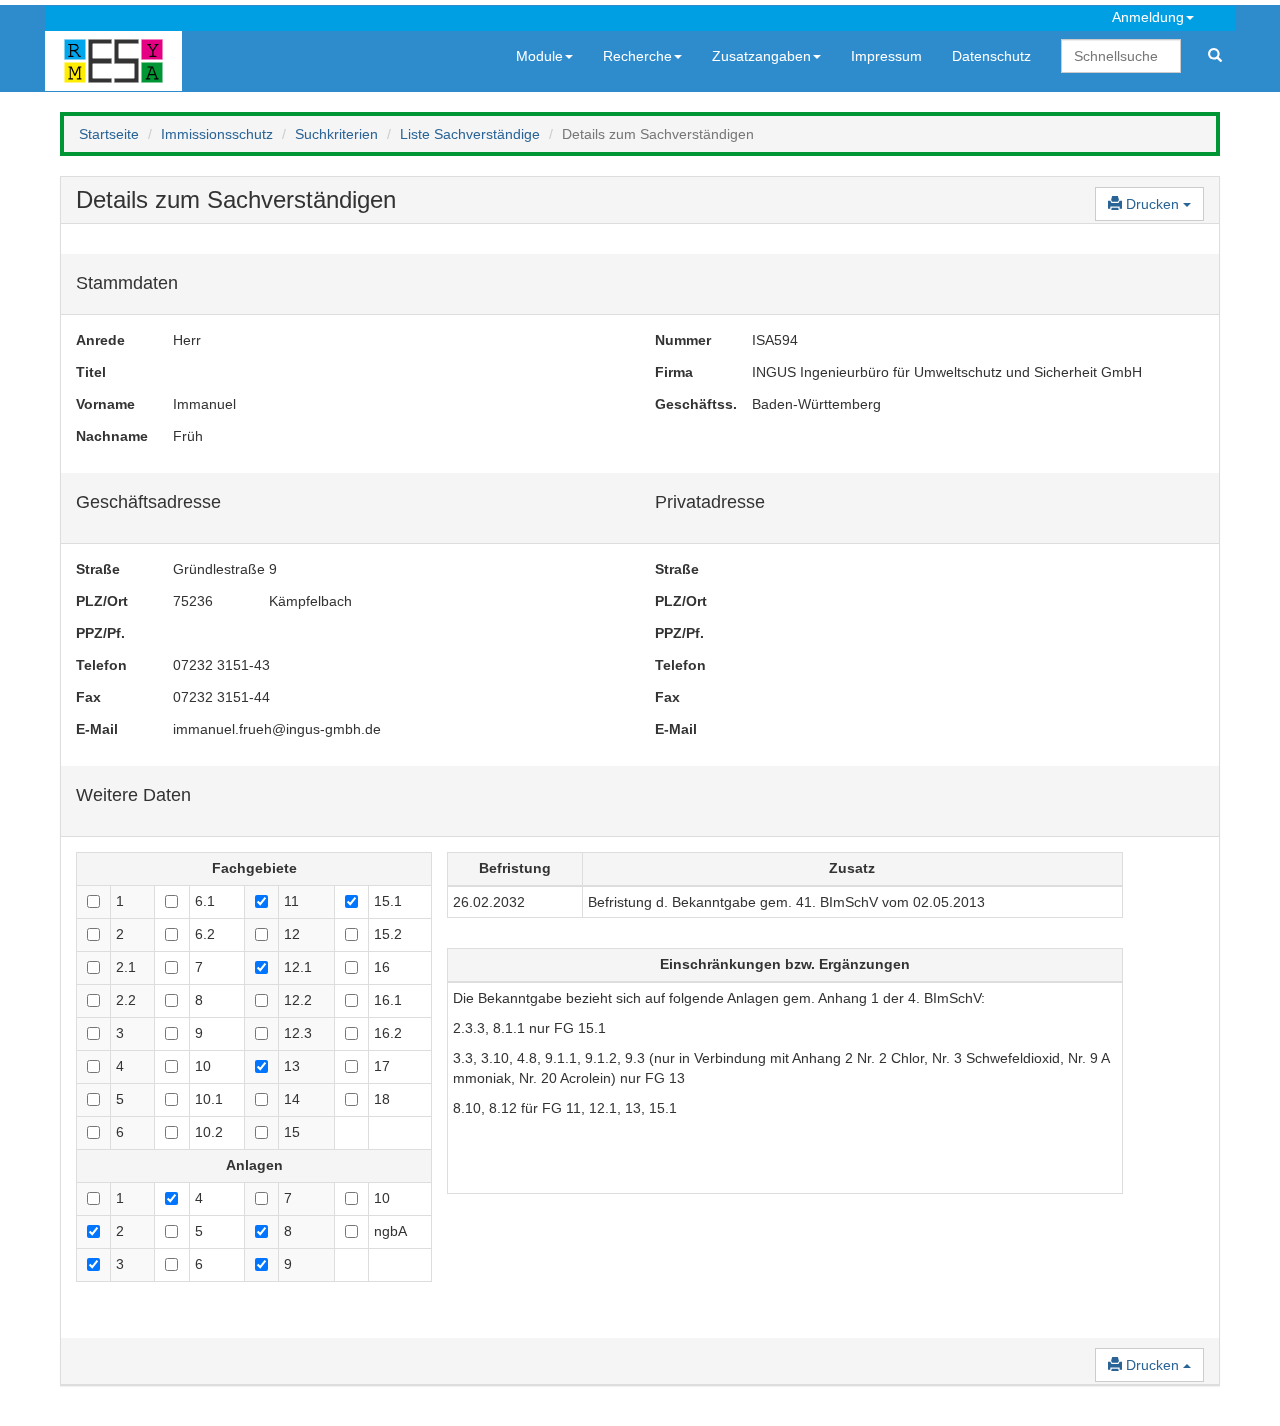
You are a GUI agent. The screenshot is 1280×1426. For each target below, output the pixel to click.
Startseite (109, 134)
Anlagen (254, 1165)
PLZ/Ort (102, 601)
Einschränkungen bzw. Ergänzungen (785, 964)
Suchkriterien (336, 134)
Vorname (105, 404)
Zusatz (852, 868)
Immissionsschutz (217, 134)
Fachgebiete (254, 868)
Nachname (109, 436)
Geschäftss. (688, 404)
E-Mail (97, 729)
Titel (91, 372)
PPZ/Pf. (100, 633)
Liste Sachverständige (470, 134)
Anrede (100, 340)
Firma (674, 372)
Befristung (515, 868)
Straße (98, 569)
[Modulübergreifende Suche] (1215, 56)
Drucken (1152, 204)
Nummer (683, 340)
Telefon (101, 665)
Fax (88, 697)
